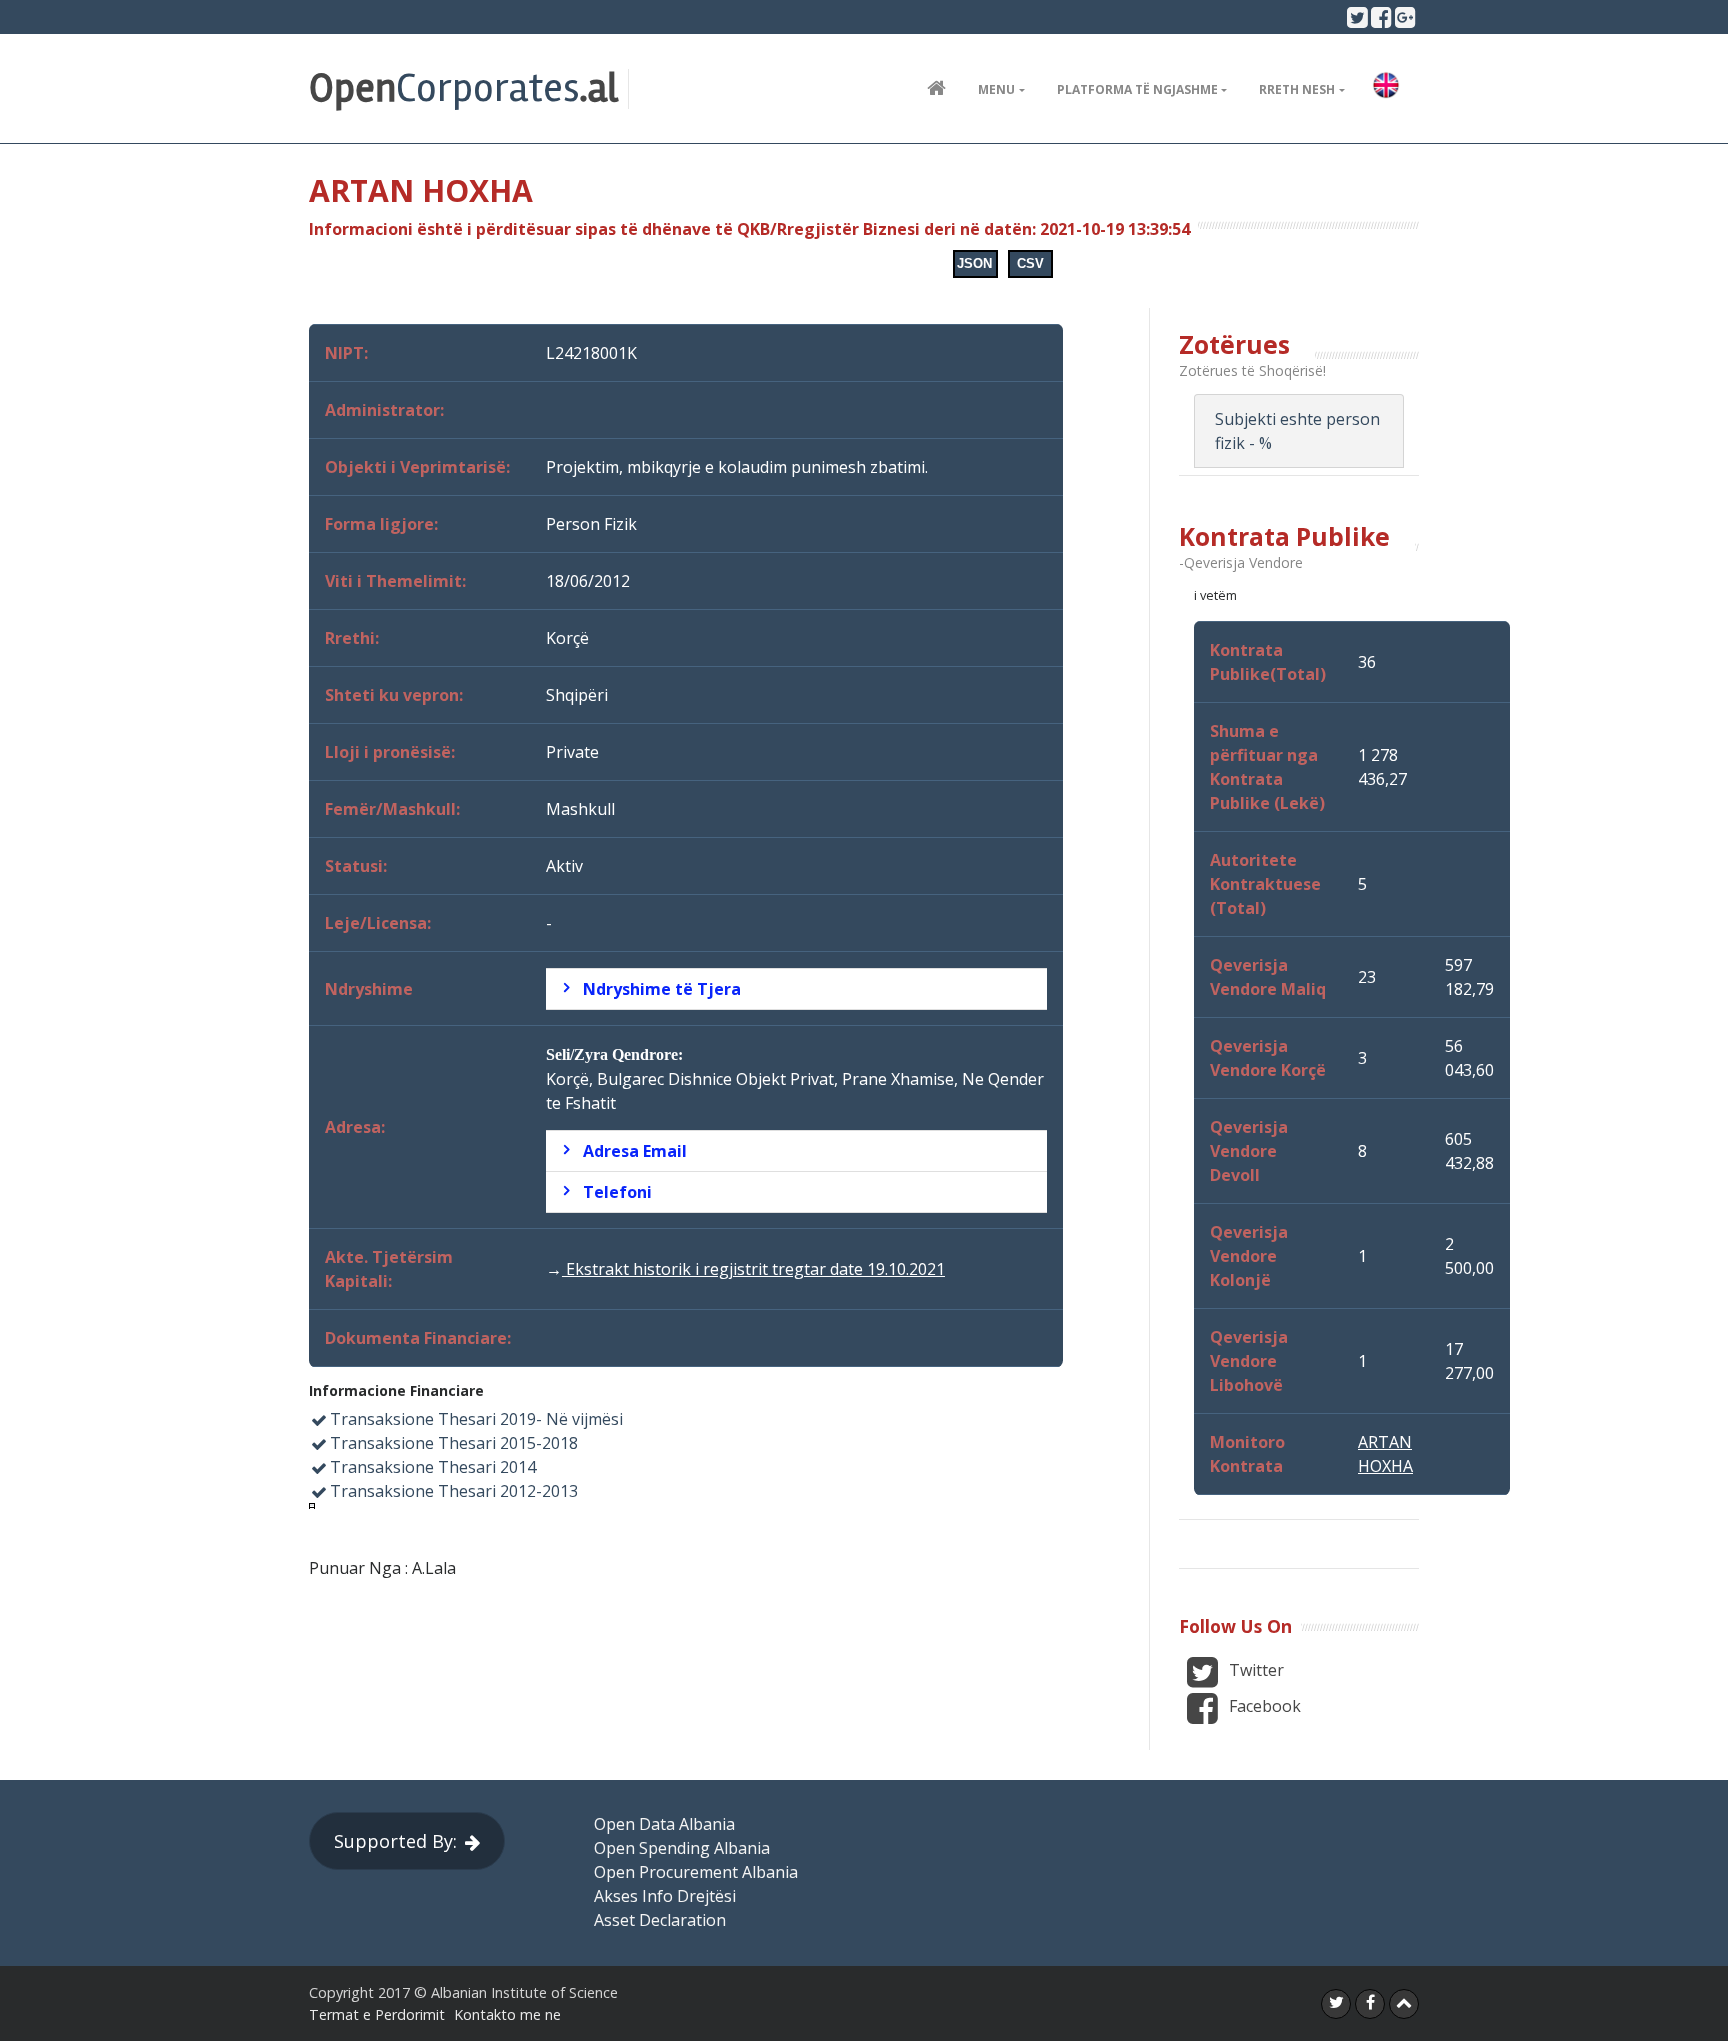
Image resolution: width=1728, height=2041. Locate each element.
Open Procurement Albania (696, 1872)
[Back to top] (1404, 2004)
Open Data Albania (664, 1824)
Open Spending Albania (682, 1848)
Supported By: (395, 1841)
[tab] (796, 989)
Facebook (1263, 1706)
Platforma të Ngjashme (1137, 89)
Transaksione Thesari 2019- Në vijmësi (476, 1419)
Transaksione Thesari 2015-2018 (454, 1443)
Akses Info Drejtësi (665, 1896)
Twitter (1254, 1670)
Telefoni (617, 1192)
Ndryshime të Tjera (662, 989)
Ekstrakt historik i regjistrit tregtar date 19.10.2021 (753, 1269)
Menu (996, 89)
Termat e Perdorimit (377, 2014)
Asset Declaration (660, 1920)
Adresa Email (635, 1151)
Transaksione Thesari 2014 (433, 1467)
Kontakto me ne (507, 2014)
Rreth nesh (1297, 89)
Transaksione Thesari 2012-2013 (454, 1491)
